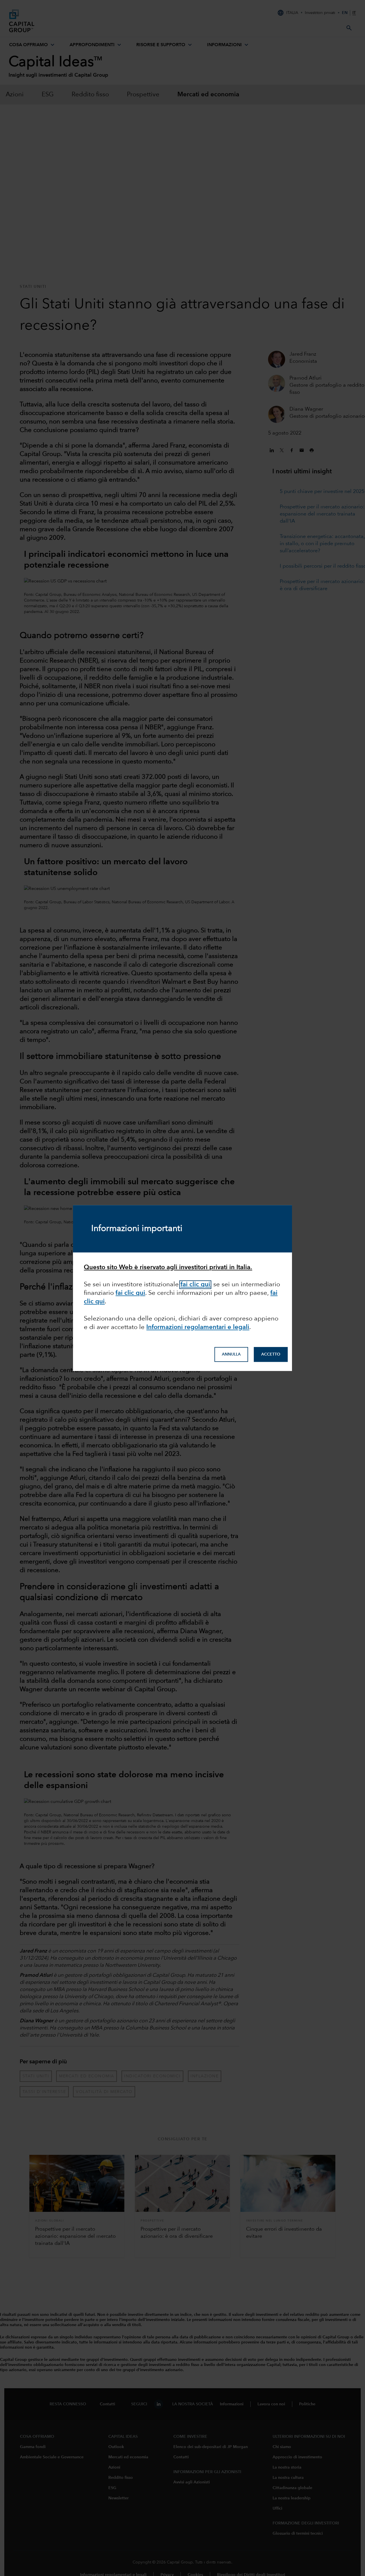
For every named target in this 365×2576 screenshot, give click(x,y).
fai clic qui (130, 1293)
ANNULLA (231, 1354)
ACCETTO (271, 1354)
